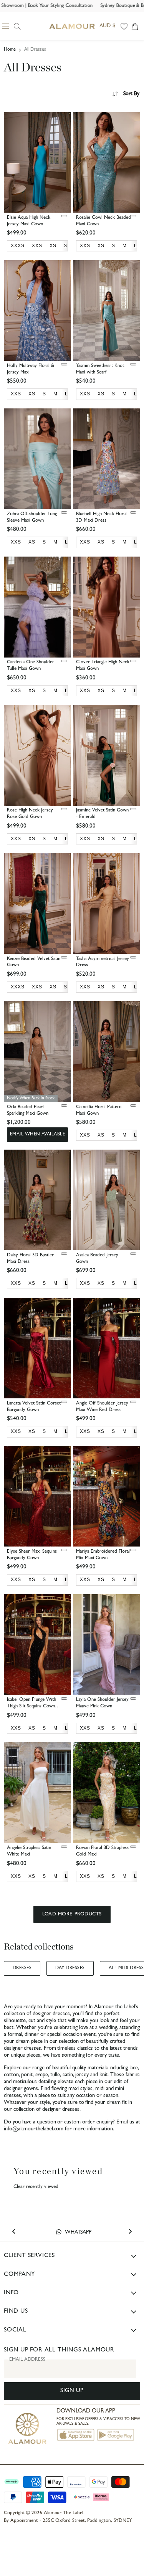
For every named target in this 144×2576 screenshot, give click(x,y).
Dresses (22, 1968)
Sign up (72, 2391)
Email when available (38, 1135)
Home (10, 50)
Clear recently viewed (36, 2187)
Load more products (72, 1914)
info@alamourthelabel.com (34, 2129)
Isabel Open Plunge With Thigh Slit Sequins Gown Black (31, 1706)
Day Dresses (70, 1968)
